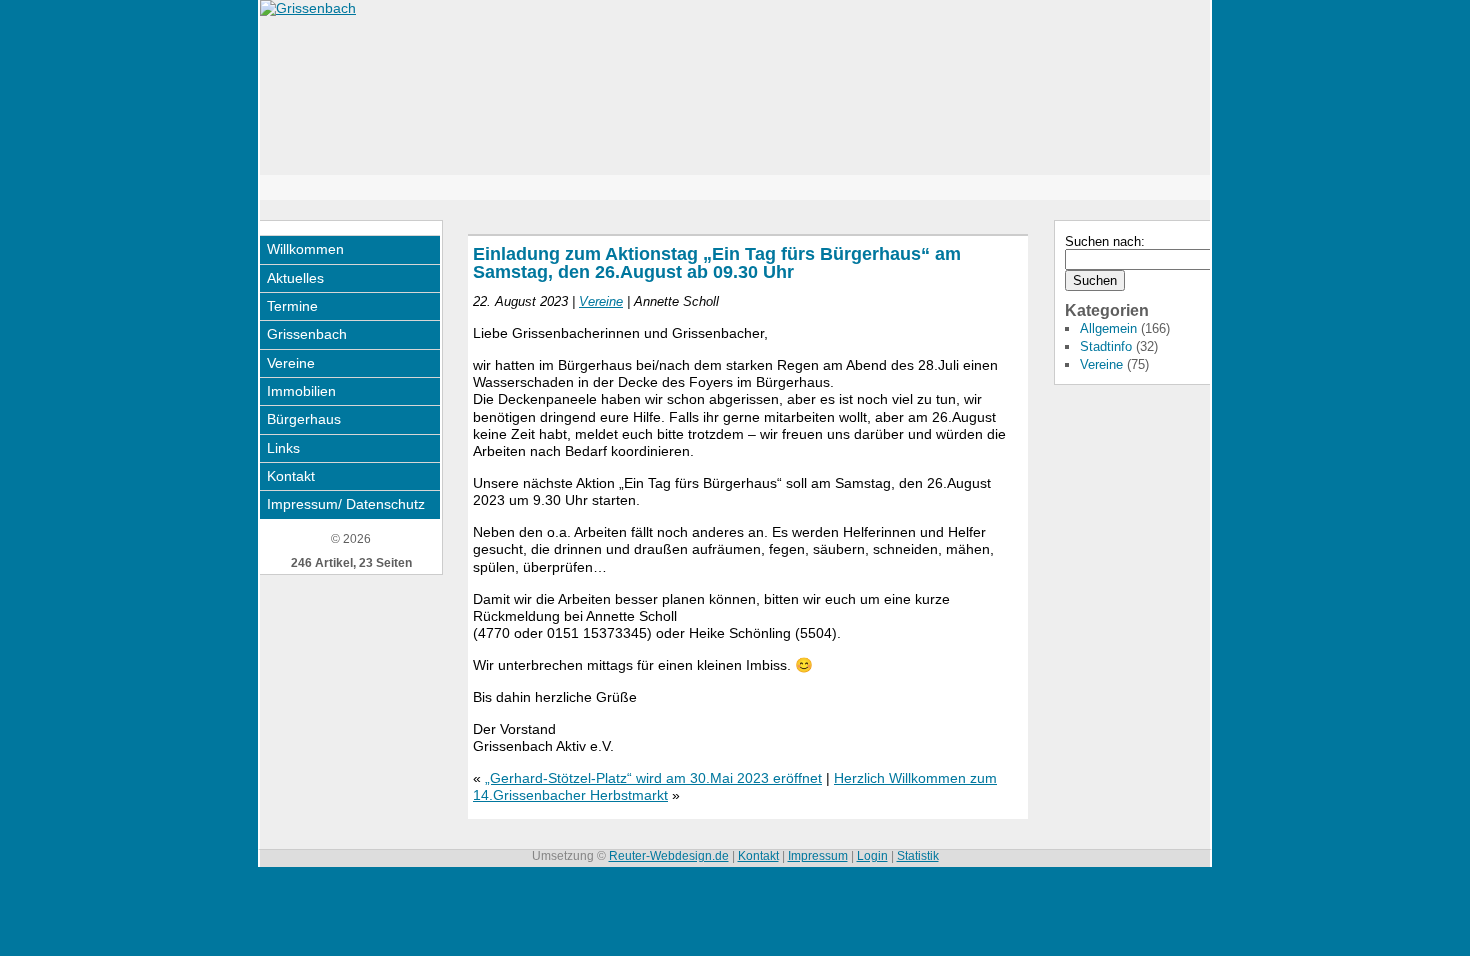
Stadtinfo (1106, 346)
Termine (292, 306)
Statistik (918, 856)
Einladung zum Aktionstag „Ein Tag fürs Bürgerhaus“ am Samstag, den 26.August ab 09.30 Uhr (717, 262)
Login (872, 856)
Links (283, 448)
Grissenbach (307, 334)
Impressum (818, 856)
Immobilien (301, 391)
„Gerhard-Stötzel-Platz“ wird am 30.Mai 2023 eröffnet (653, 778)
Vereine (291, 363)
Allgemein (1108, 328)
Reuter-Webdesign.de (669, 856)
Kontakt (291, 476)
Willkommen (305, 249)
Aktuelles (295, 278)
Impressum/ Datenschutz (346, 504)
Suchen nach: (1105, 241)
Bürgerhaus (304, 419)
